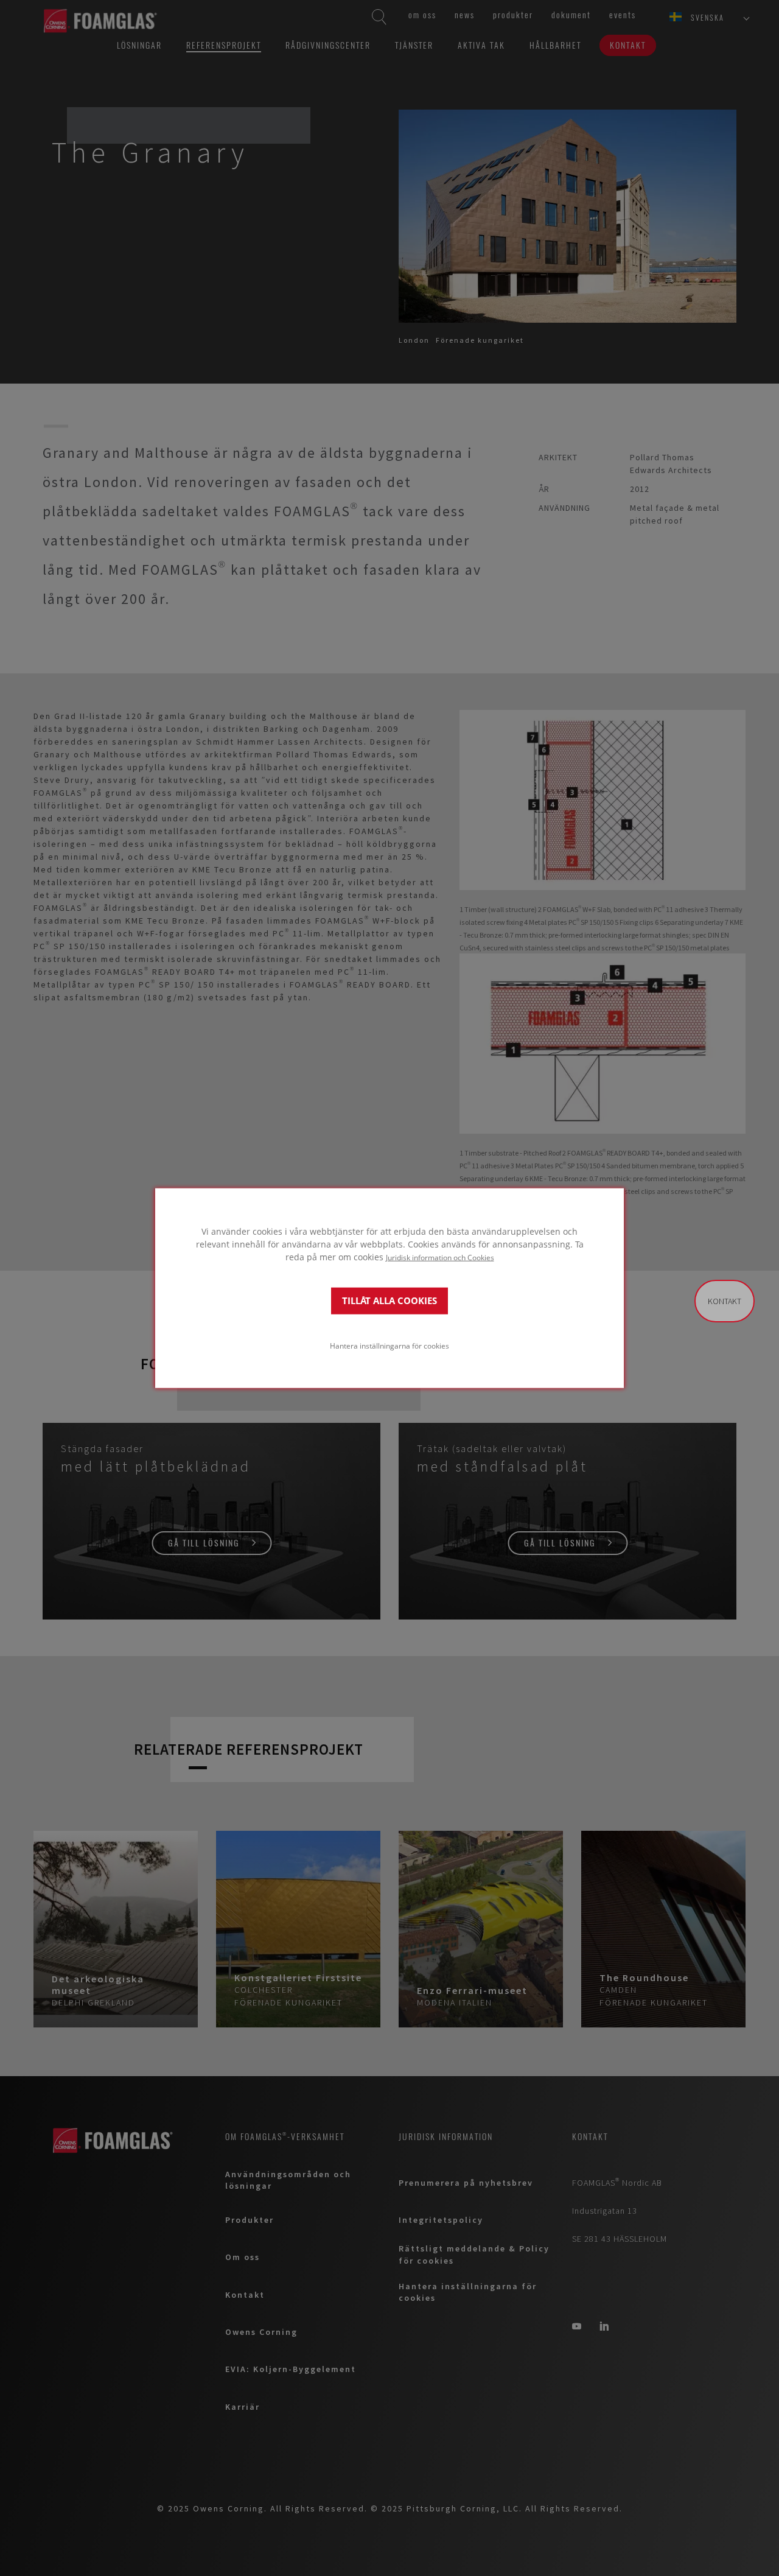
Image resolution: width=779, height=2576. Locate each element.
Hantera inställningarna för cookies (389, 1346)
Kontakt (725, 1301)
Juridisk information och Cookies (440, 1257)
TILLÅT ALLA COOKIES (389, 1301)
